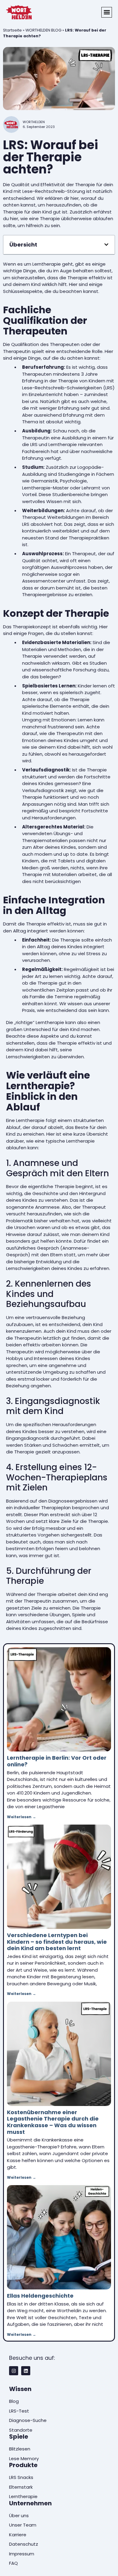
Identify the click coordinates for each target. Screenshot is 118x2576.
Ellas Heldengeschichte (40, 2296)
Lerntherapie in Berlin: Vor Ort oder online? (57, 1761)
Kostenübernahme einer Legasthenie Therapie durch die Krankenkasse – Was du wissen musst (53, 2122)
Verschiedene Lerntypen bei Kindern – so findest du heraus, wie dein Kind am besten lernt (57, 1942)
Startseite (12, 30)
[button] (107, 12)
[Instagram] (14, 2371)
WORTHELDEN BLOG (43, 30)
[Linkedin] (26, 2371)
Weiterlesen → (21, 1817)
